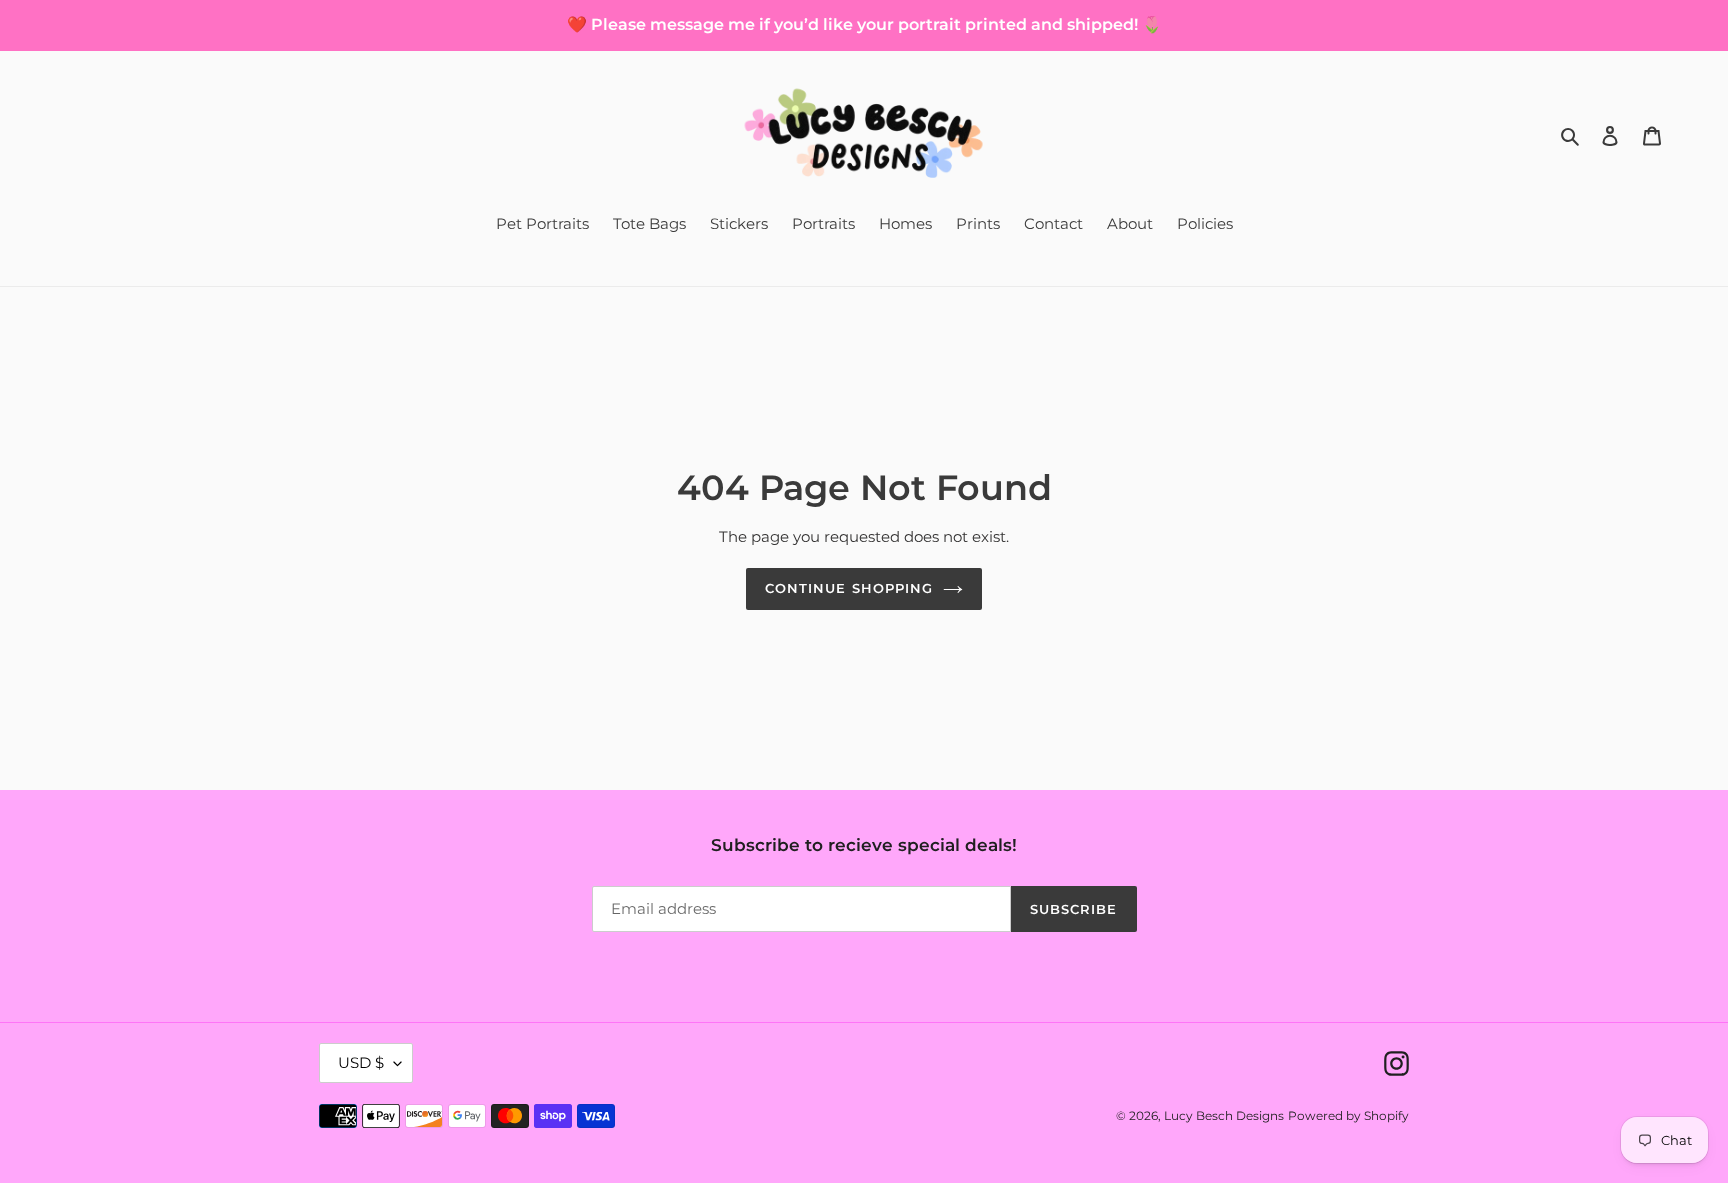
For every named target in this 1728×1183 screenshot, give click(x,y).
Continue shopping (849, 588)
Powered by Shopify (1348, 1115)
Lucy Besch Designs (1224, 1115)
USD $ (361, 1062)
